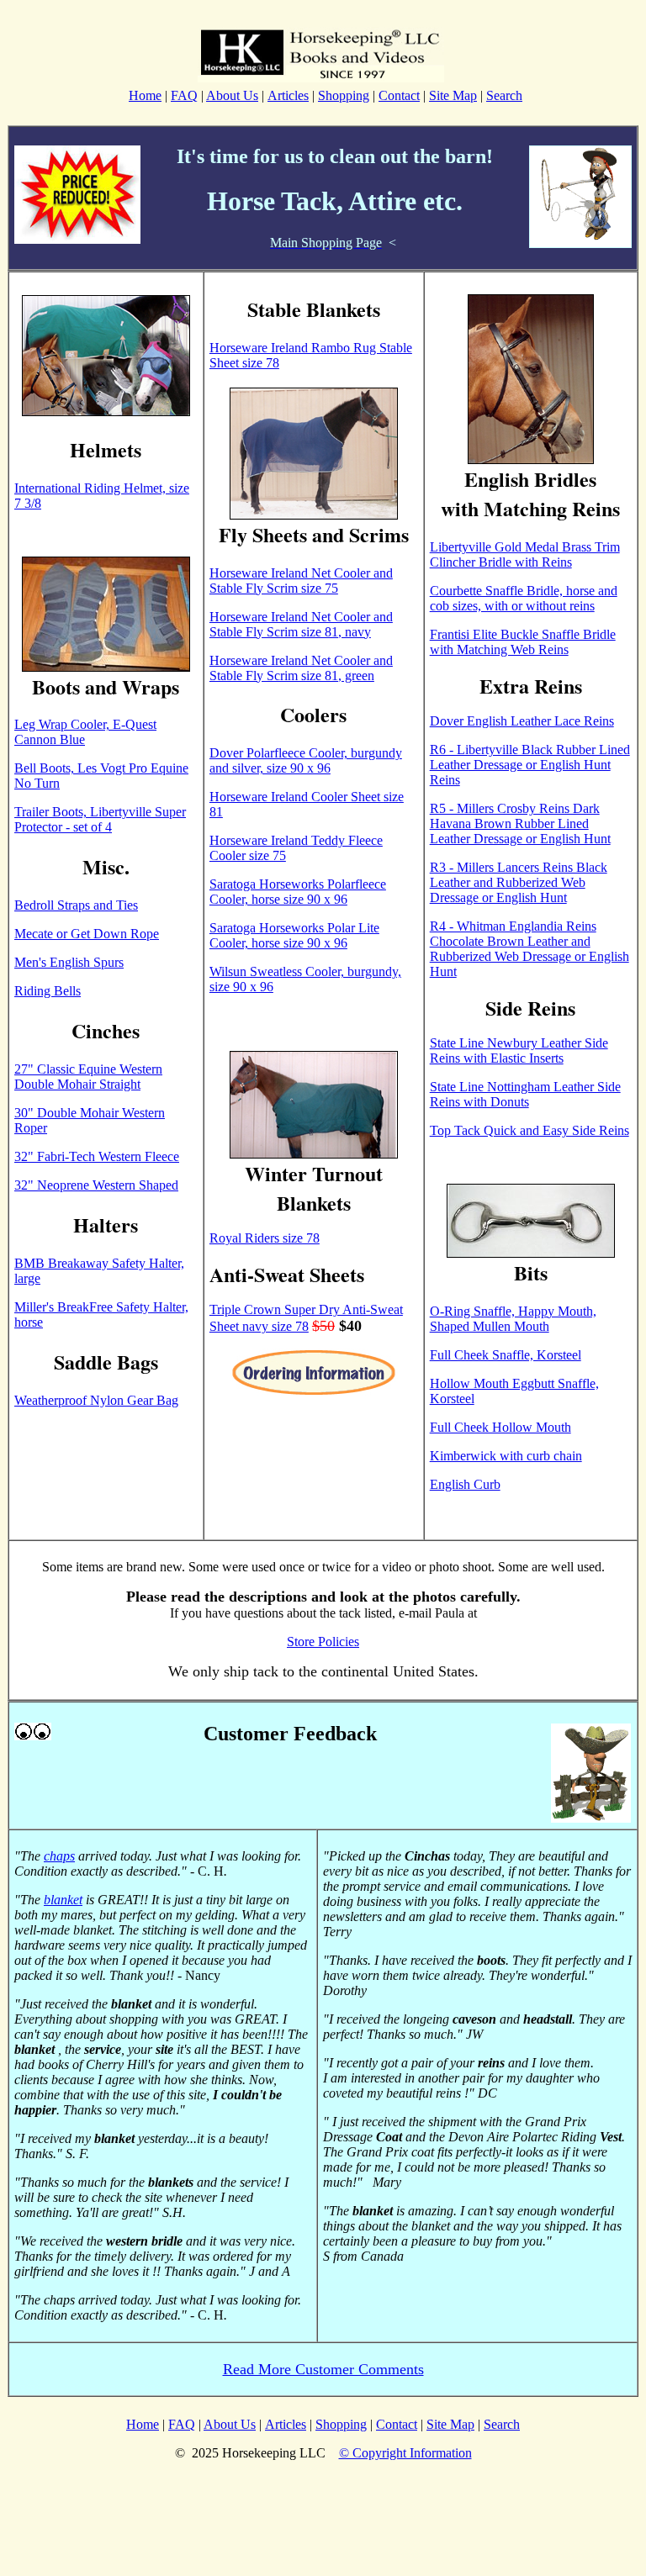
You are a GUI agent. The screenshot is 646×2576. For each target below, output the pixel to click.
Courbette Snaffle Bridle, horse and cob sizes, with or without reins (524, 598)
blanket (63, 1900)
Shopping (344, 95)
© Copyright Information (405, 2453)
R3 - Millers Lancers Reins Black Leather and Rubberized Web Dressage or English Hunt (519, 882)
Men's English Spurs (69, 962)
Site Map (453, 95)
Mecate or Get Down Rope (87, 934)
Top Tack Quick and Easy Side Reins (530, 1130)
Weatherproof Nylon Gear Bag (96, 1400)
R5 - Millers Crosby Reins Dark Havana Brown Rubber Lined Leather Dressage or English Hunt (520, 823)
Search (504, 95)
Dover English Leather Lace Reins (522, 721)
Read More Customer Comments (323, 2369)
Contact (399, 95)
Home (145, 95)
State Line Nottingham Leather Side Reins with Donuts (525, 1094)
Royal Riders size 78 (265, 1238)
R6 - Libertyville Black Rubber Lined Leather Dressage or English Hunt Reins (530, 765)
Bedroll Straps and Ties (76, 905)
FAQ (184, 95)
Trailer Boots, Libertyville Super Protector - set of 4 (100, 819)
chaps (59, 1856)
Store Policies (323, 1642)
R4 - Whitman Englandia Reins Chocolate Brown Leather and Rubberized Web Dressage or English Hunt (530, 949)
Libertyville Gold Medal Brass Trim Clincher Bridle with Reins (525, 554)
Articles (288, 95)
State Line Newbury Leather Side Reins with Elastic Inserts (519, 1050)
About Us (232, 95)
